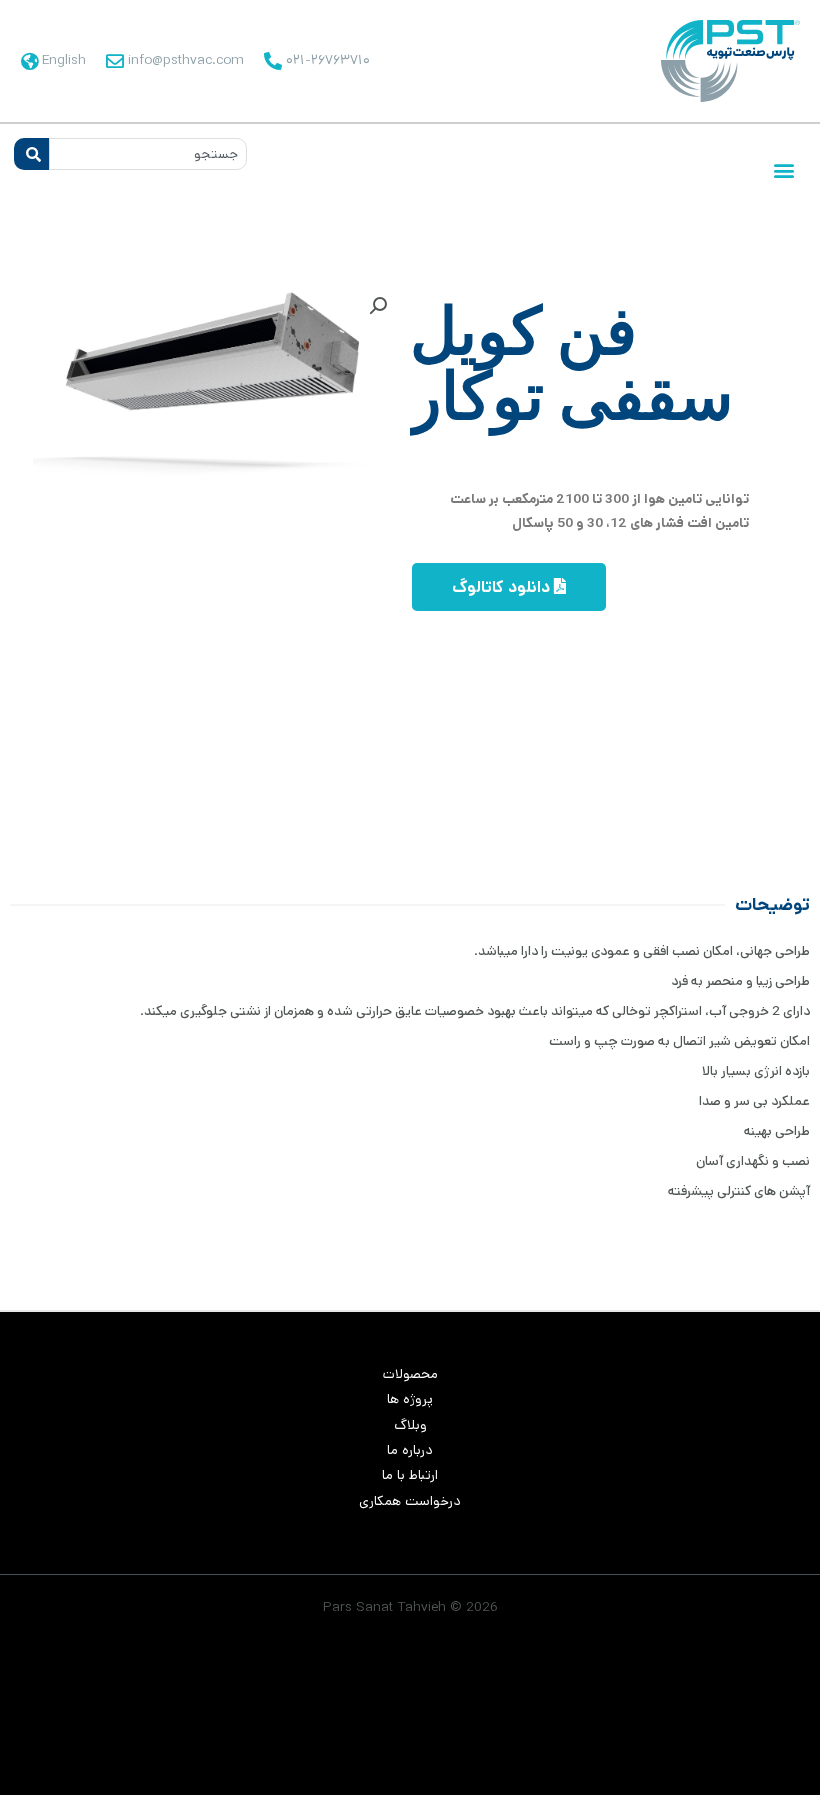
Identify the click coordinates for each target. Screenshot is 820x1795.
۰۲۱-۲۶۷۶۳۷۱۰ (328, 60)
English (64, 60)
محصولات (410, 1374)
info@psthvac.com (186, 60)
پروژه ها (410, 1399)
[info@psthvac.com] (115, 61)
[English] (29, 61)
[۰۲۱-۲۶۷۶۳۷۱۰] (273, 61)
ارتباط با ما (410, 1475)
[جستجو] (31, 154)
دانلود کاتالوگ (503, 587)
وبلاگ (410, 1425)
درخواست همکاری (410, 1501)
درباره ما (410, 1450)
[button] (783, 170)
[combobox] (148, 154)
